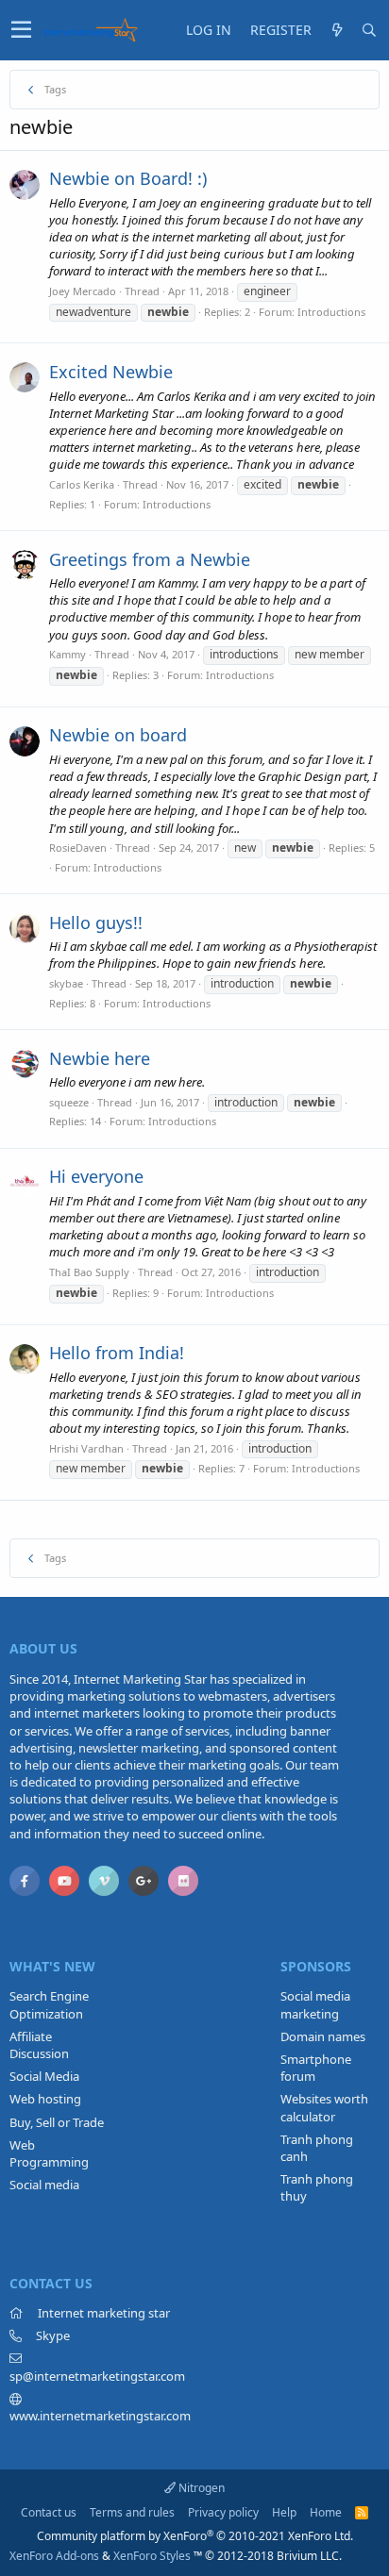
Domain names (323, 2036)
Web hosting (45, 2099)
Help (284, 2512)
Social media (44, 2185)
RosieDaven (78, 848)
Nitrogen (200, 2488)
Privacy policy (223, 2512)
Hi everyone (96, 1176)
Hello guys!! (96, 922)
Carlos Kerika (82, 484)
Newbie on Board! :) (128, 178)
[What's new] (337, 30)
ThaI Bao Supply (89, 1272)
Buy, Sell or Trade (57, 2122)
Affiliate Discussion (39, 2045)
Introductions (331, 312)
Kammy (68, 654)
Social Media (44, 2076)
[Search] (369, 30)
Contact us (49, 2512)
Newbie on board (118, 735)
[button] (21, 30)
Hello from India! (117, 1353)
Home (326, 2512)
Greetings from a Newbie (150, 559)
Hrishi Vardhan (86, 1448)
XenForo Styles (152, 2556)
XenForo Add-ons (54, 2556)
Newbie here (100, 1058)
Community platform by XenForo (195, 2536)
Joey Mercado (83, 291)
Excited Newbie (111, 372)
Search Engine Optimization (49, 2004)
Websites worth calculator (324, 2107)
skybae (66, 983)
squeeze (69, 1102)
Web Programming (49, 2153)
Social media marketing (315, 2004)
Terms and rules (132, 2512)
